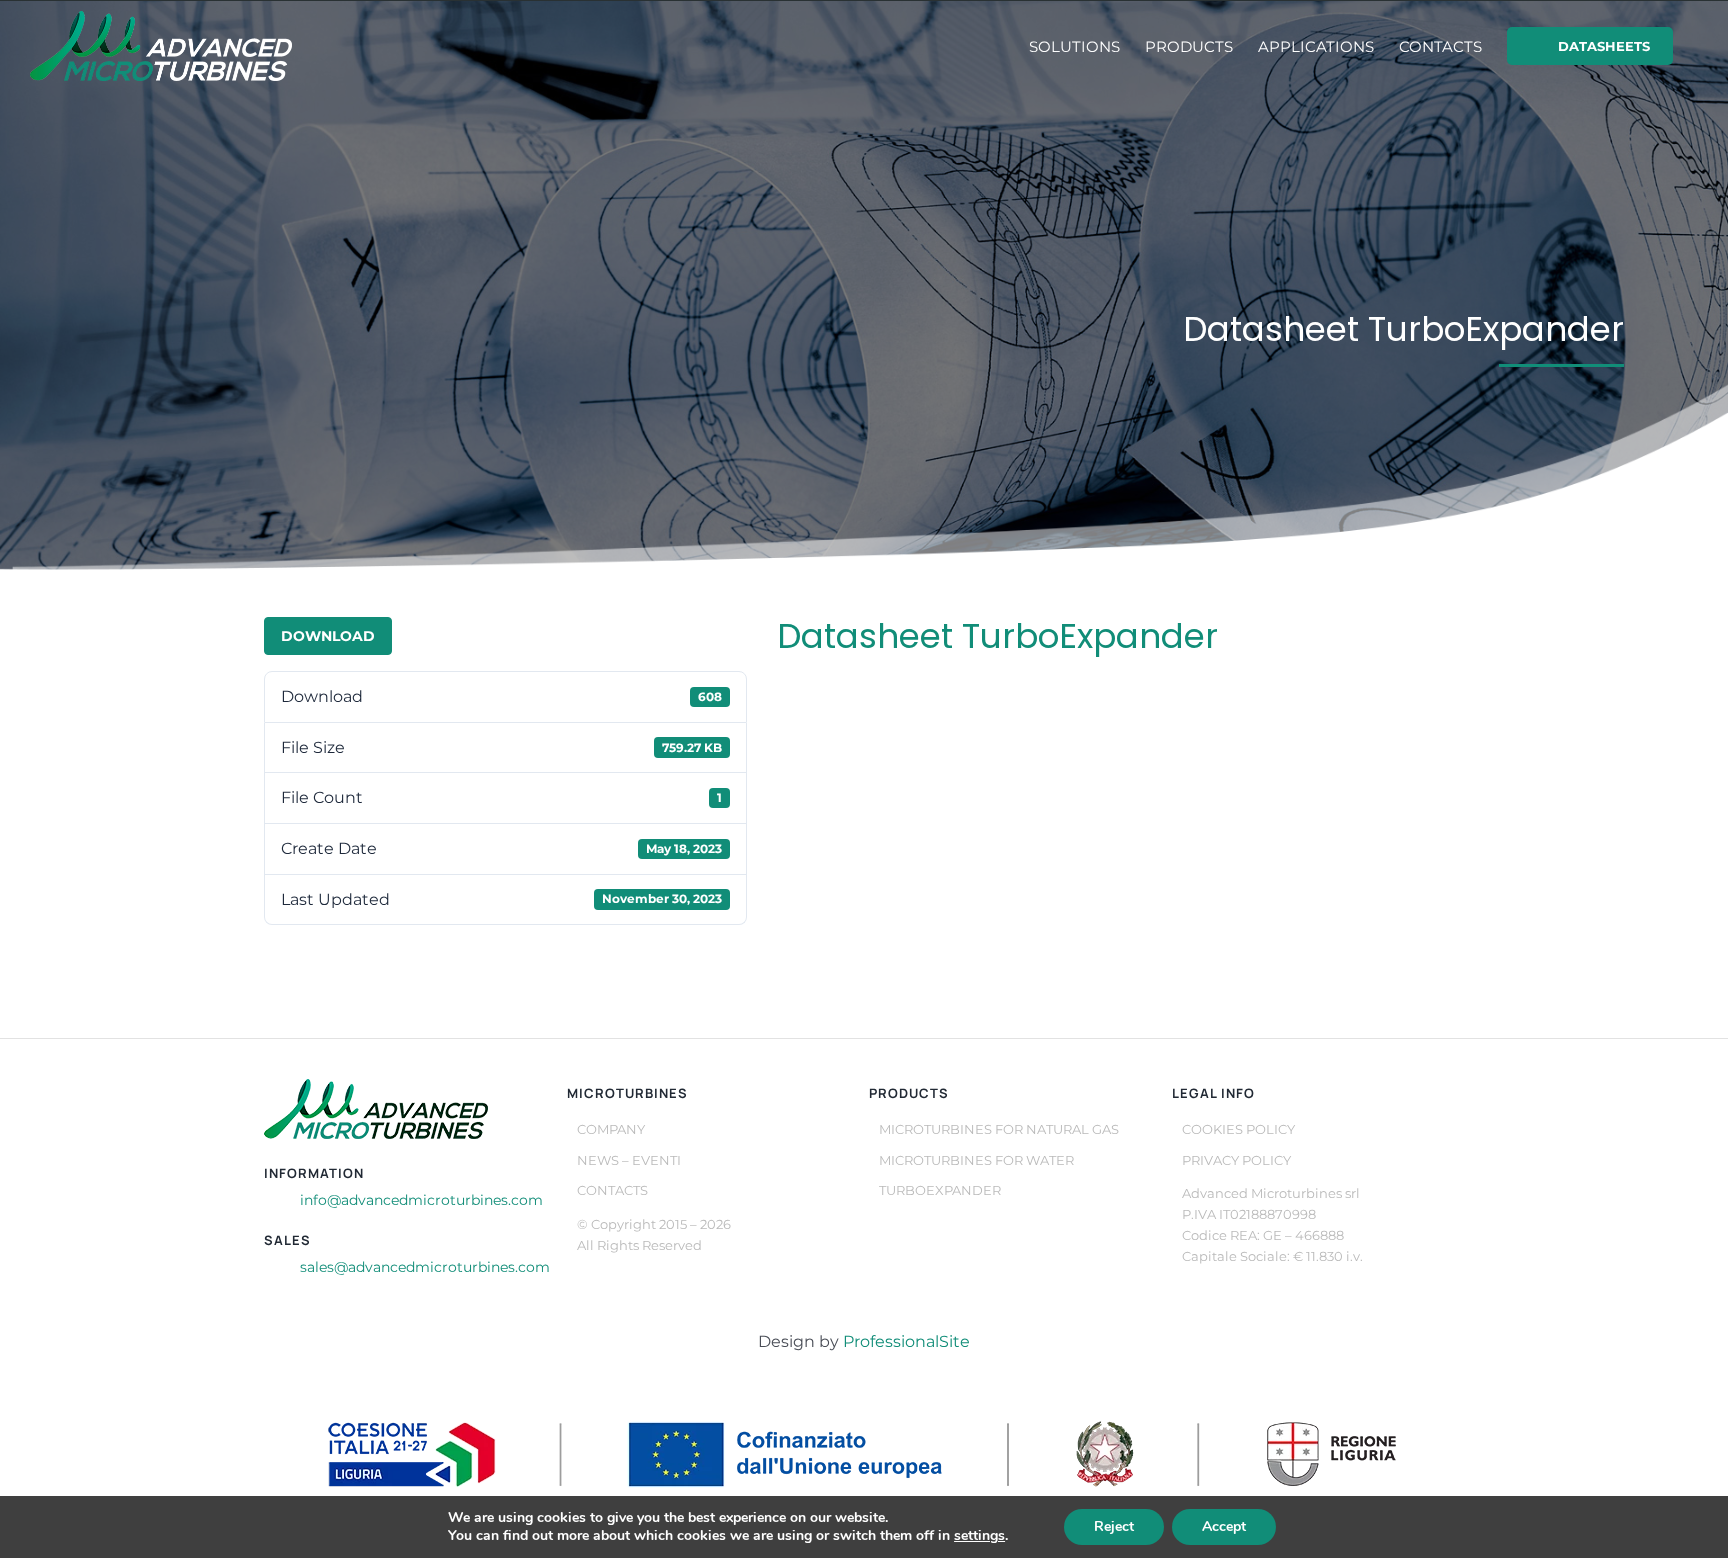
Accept (1224, 1526)
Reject (1114, 1526)
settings (979, 1536)
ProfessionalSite (906, 1341)
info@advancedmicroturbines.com (421, 1200)
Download (328, 636)
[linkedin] (583, 1277)
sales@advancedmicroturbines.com (425, 1267)
